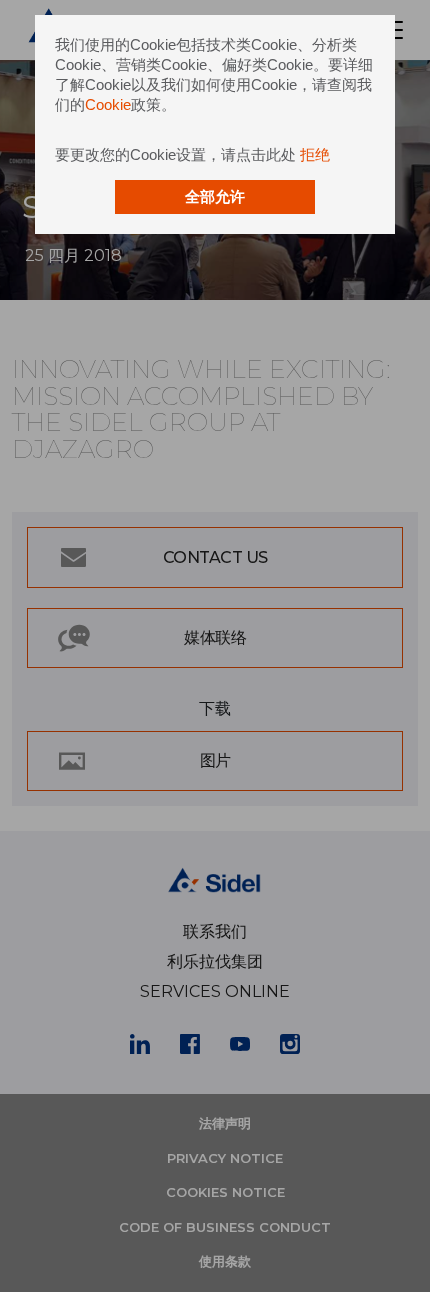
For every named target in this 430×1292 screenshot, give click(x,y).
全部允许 (215, 196)
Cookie (108, 104)
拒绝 (315, 154)
